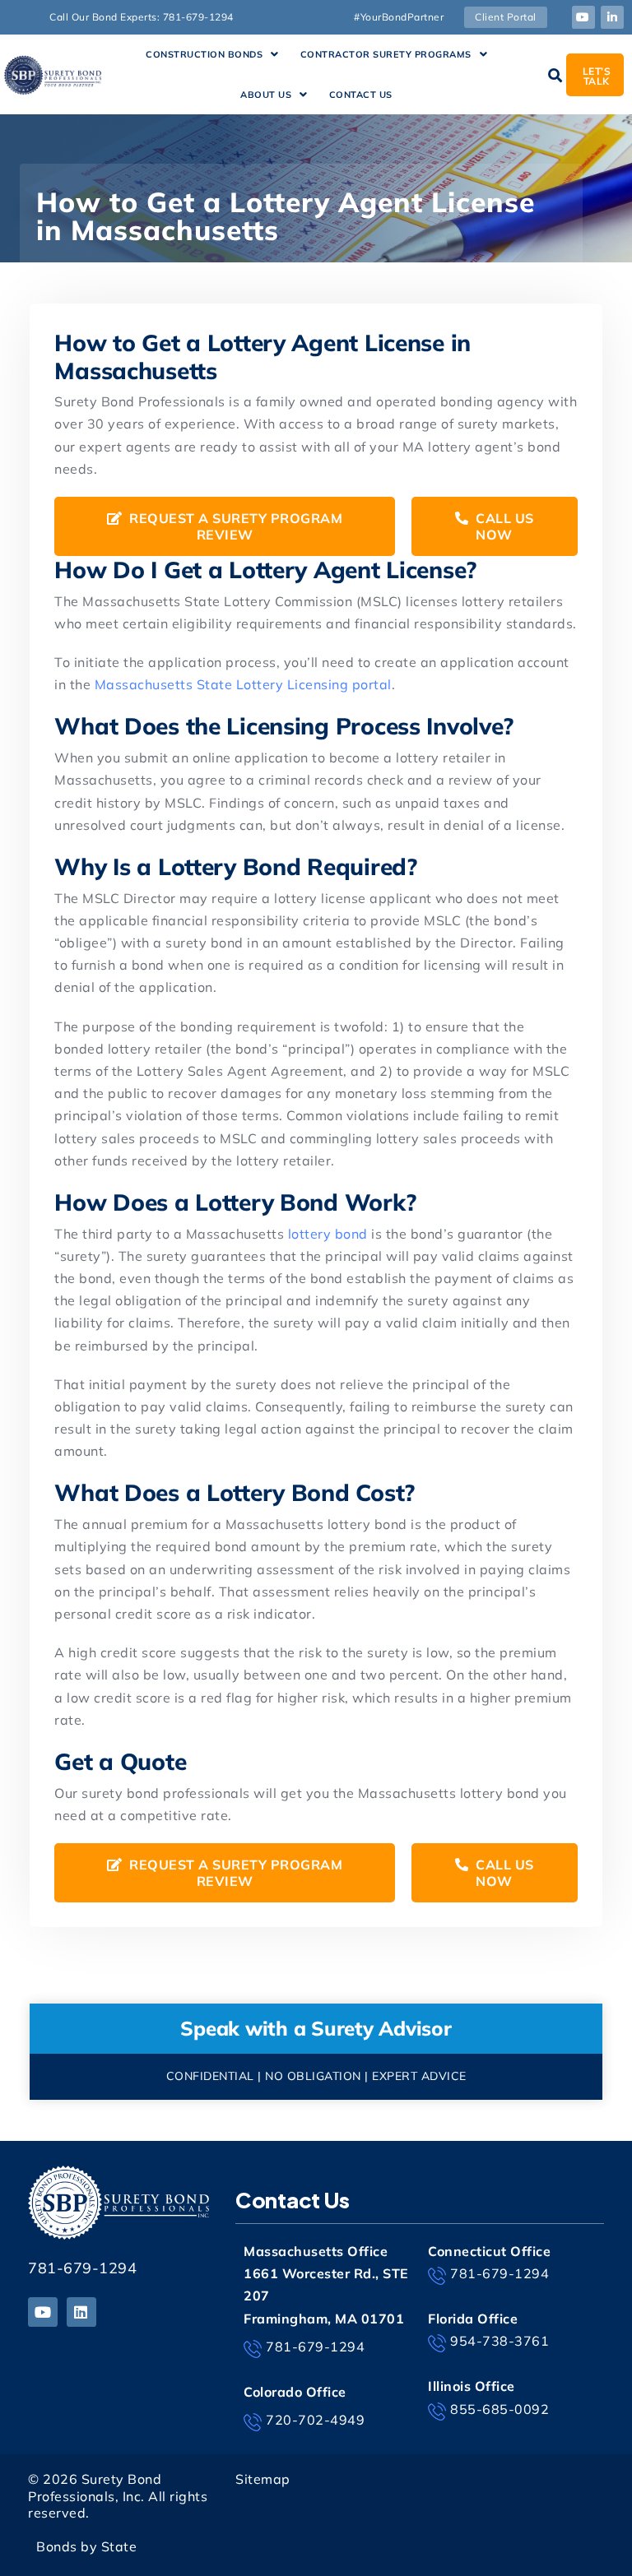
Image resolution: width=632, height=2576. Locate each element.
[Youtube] (583, 17)
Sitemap (263, 2479)
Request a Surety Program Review (235, 526)
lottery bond (328, 1234)
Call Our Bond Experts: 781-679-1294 (142, 17)
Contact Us (361, 95)
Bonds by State (86, 2546)
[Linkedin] (81, 2312)
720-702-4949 (315, 2420)
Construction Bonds (204, 54)
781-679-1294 (82, 2268)
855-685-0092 (500, 2409)
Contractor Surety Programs (386, 54)
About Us (266, 95)
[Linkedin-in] (612, 17)
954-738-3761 (500, 2341)
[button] (212, 55)
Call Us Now (503, 526)
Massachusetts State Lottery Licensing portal (243, 684)
